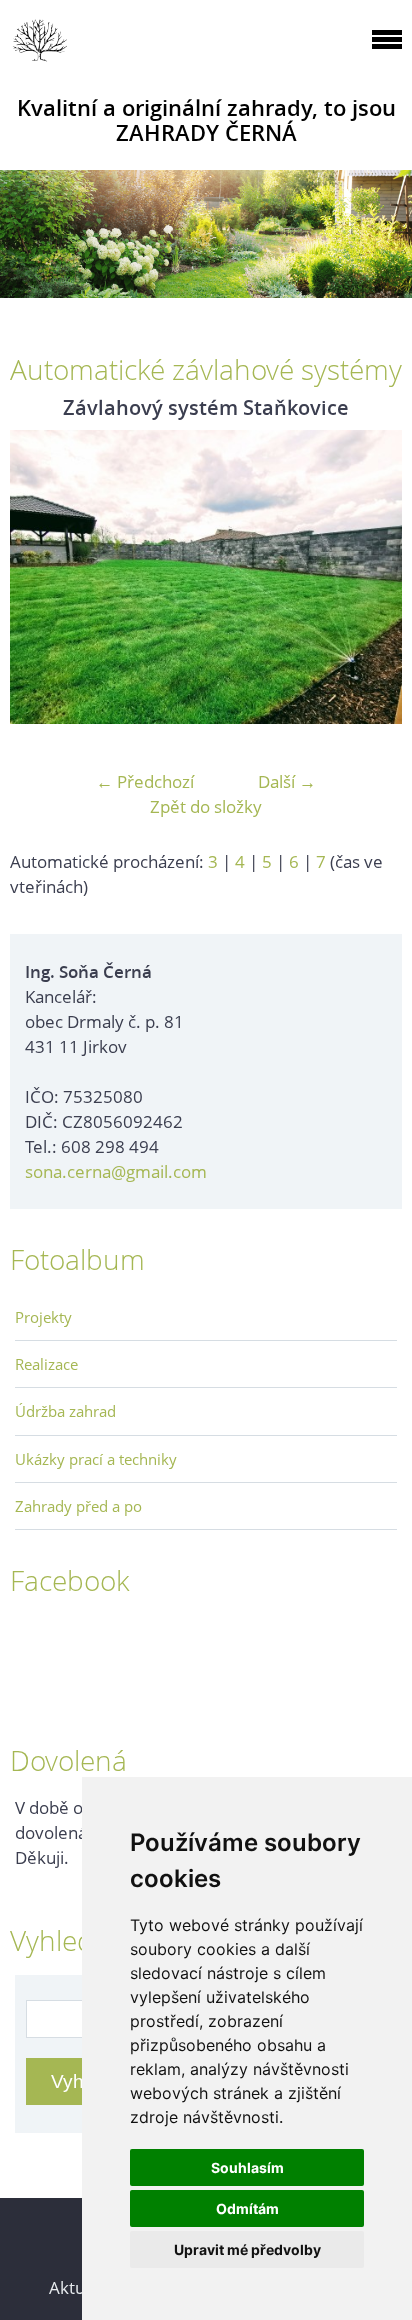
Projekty (43, 1317)
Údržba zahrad (65, 1411)
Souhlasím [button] (247, 2167)
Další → (287, 781)
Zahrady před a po (78, 1506)
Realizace (46, 1364)
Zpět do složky (206, 806)
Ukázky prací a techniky (96, 1459)
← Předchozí (145, 781)
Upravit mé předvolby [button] (247, 2249)
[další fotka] (369, 577)
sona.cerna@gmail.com (116, 1171)
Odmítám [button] (247, 2208)
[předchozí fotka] (42, 577)
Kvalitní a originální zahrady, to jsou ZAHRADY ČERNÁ (206, 120)
